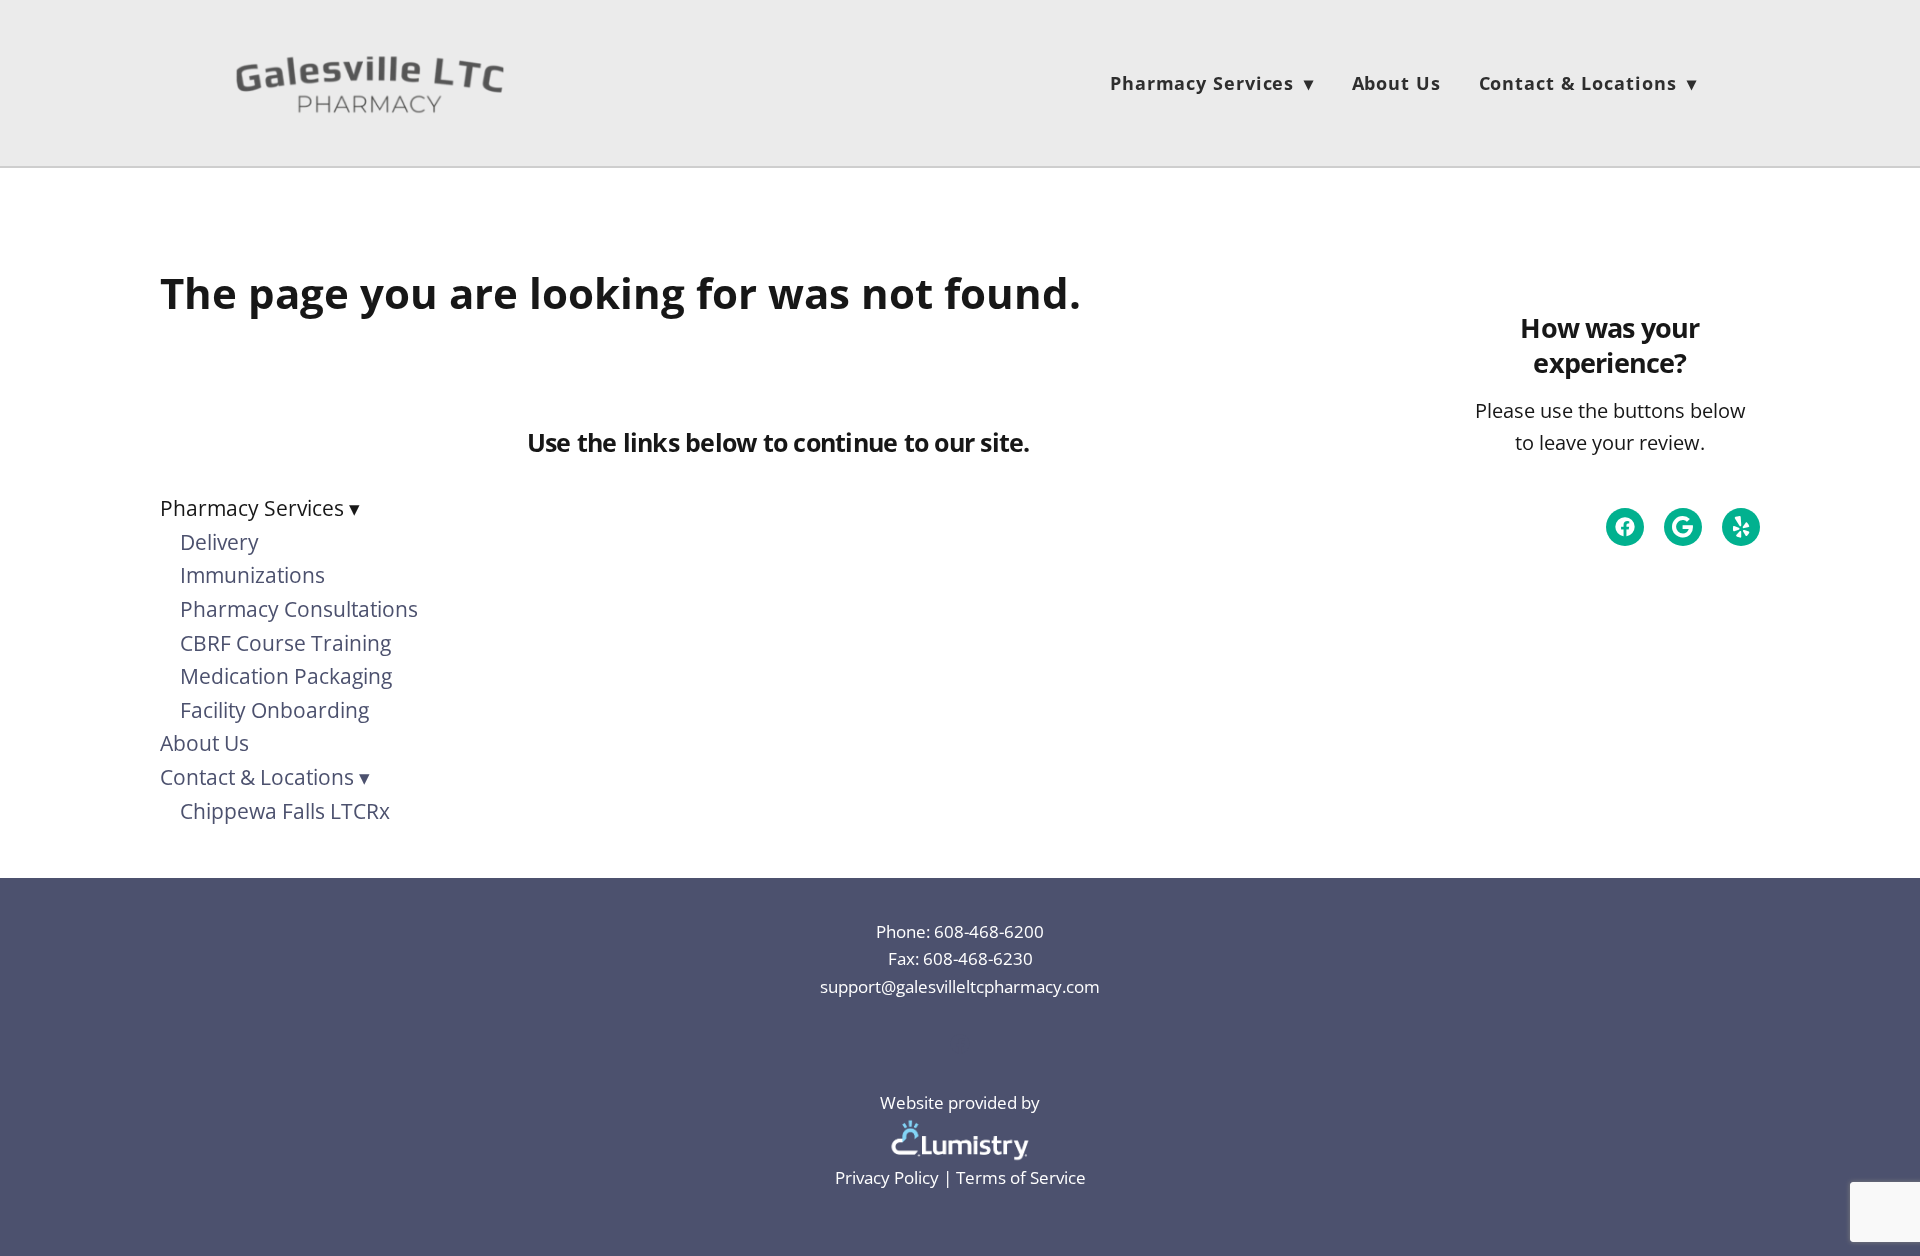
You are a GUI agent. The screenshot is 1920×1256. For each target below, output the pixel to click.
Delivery (219, 542)
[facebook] (1625, 527)
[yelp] (1741, 527)
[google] (1683, 527)
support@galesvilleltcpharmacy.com (960, 986)
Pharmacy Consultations (299, 609)
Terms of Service (1021, 1177)
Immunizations (252, 575)
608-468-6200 (989, 931)
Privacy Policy (887, 1177)
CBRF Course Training (285, 643)
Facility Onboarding (274, 710)
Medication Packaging (286, 676)
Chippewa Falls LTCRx (285, 811)
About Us (1396, 83)
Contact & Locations (1588, 83)
